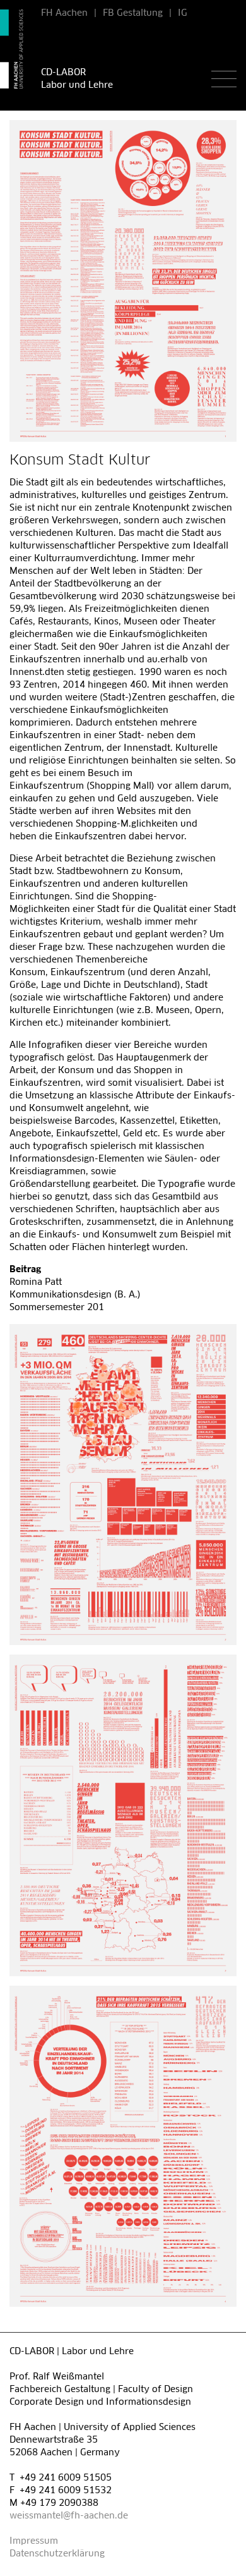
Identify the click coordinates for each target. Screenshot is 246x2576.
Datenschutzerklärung (57, 2554)
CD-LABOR (63, 73)
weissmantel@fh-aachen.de (69, 2516)
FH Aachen (64, 13)
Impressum (34, 2541)
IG (183, 13)
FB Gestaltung (133, 13)
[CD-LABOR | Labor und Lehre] (14, 49)
